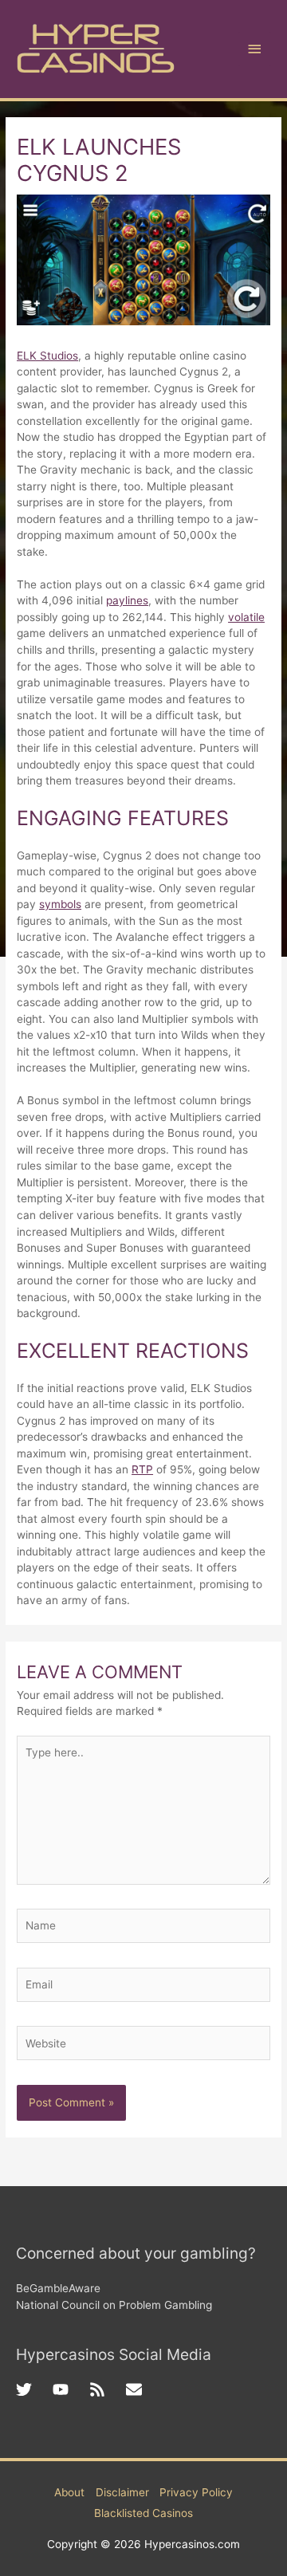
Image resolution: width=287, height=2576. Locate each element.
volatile (246, 617)
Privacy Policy (196, 2492)
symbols (60, 904)
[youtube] (71, 2389)
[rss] (108, 2389)
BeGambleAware (58, 2288)
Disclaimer (122, 2492)
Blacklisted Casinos (143, 2513)
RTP (142, 1469)
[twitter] (34, 2389)
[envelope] (136, 2389)
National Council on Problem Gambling (114, 2305)
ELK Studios (47, 356)
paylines (127, 600)
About (69, 2492)
